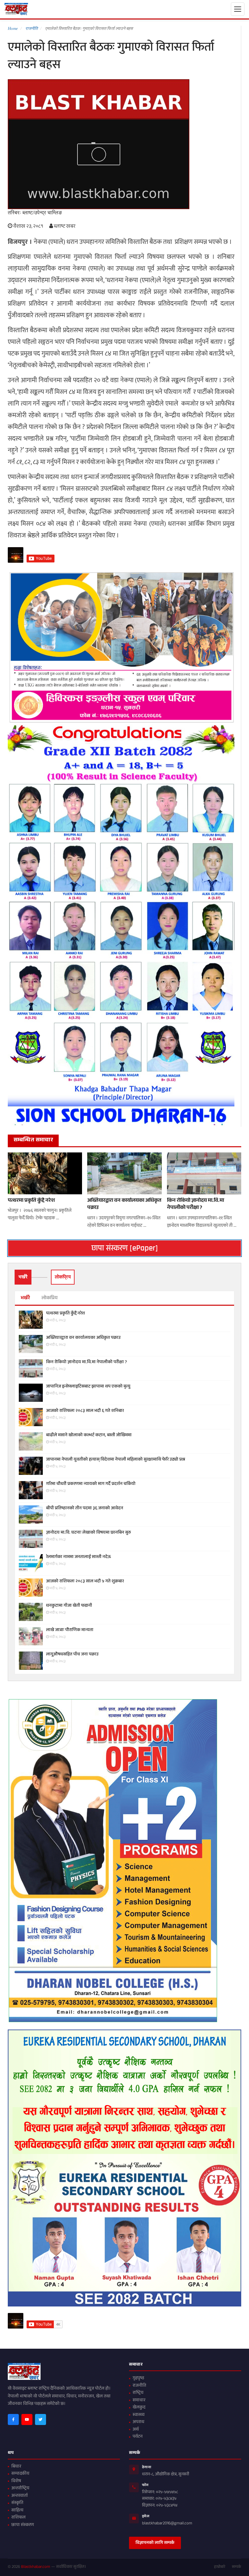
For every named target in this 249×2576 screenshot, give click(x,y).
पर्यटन (138, 2437)
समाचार (139, 2401)
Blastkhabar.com (36, 2567)
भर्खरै (25, 1298)
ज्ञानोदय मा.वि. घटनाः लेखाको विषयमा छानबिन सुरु (89, 1533)
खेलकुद (139, 2408)
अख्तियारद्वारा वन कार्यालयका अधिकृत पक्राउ (124, 1205)
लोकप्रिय (50, 1298)
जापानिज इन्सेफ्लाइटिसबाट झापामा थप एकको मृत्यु (88, 1387)
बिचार (16, 2467)
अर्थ (136, 2430)
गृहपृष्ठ (138, 2379)
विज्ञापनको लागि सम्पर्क (155, 2543)
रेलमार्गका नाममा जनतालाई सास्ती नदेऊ (78, 1557)
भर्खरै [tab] (23, 1277)
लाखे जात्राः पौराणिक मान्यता (70, 1630)
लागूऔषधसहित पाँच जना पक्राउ (72, 1655)
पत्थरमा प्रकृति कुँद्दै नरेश (31, 1201)
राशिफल (18, 2518)
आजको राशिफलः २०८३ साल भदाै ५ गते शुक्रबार (85, 1582)
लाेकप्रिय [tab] (63, 1277)
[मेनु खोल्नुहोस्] (238, 9)
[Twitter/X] (41, 2419)
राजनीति (139, 2386)
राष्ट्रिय (138, 2393)
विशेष (16, 2482)
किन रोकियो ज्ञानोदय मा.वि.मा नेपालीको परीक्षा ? (196, 1205)
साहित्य (17, 2511)
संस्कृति (17, 2503)
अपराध (138, 2422)
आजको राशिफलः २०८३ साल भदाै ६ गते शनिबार (85, 1411)
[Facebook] (13, 2419)
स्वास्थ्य (139, 2415)
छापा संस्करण (23, 2525)
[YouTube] (27, 2419)
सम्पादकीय (20, 2474)
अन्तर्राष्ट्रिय (20, 2489)
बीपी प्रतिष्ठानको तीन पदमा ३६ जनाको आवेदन (85, 1509)
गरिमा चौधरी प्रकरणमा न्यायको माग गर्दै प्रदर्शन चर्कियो (91, 1484)
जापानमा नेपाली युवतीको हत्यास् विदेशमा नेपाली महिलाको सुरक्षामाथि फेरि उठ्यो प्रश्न (116, 1460)
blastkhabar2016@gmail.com (167, 2524)
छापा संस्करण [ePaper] (125, 1248)
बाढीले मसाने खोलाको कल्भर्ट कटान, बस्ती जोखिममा (89, 1436)
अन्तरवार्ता (20, 2496)
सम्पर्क (237, 2567)
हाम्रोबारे (220, 2567)
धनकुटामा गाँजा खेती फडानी (69, 1606)
